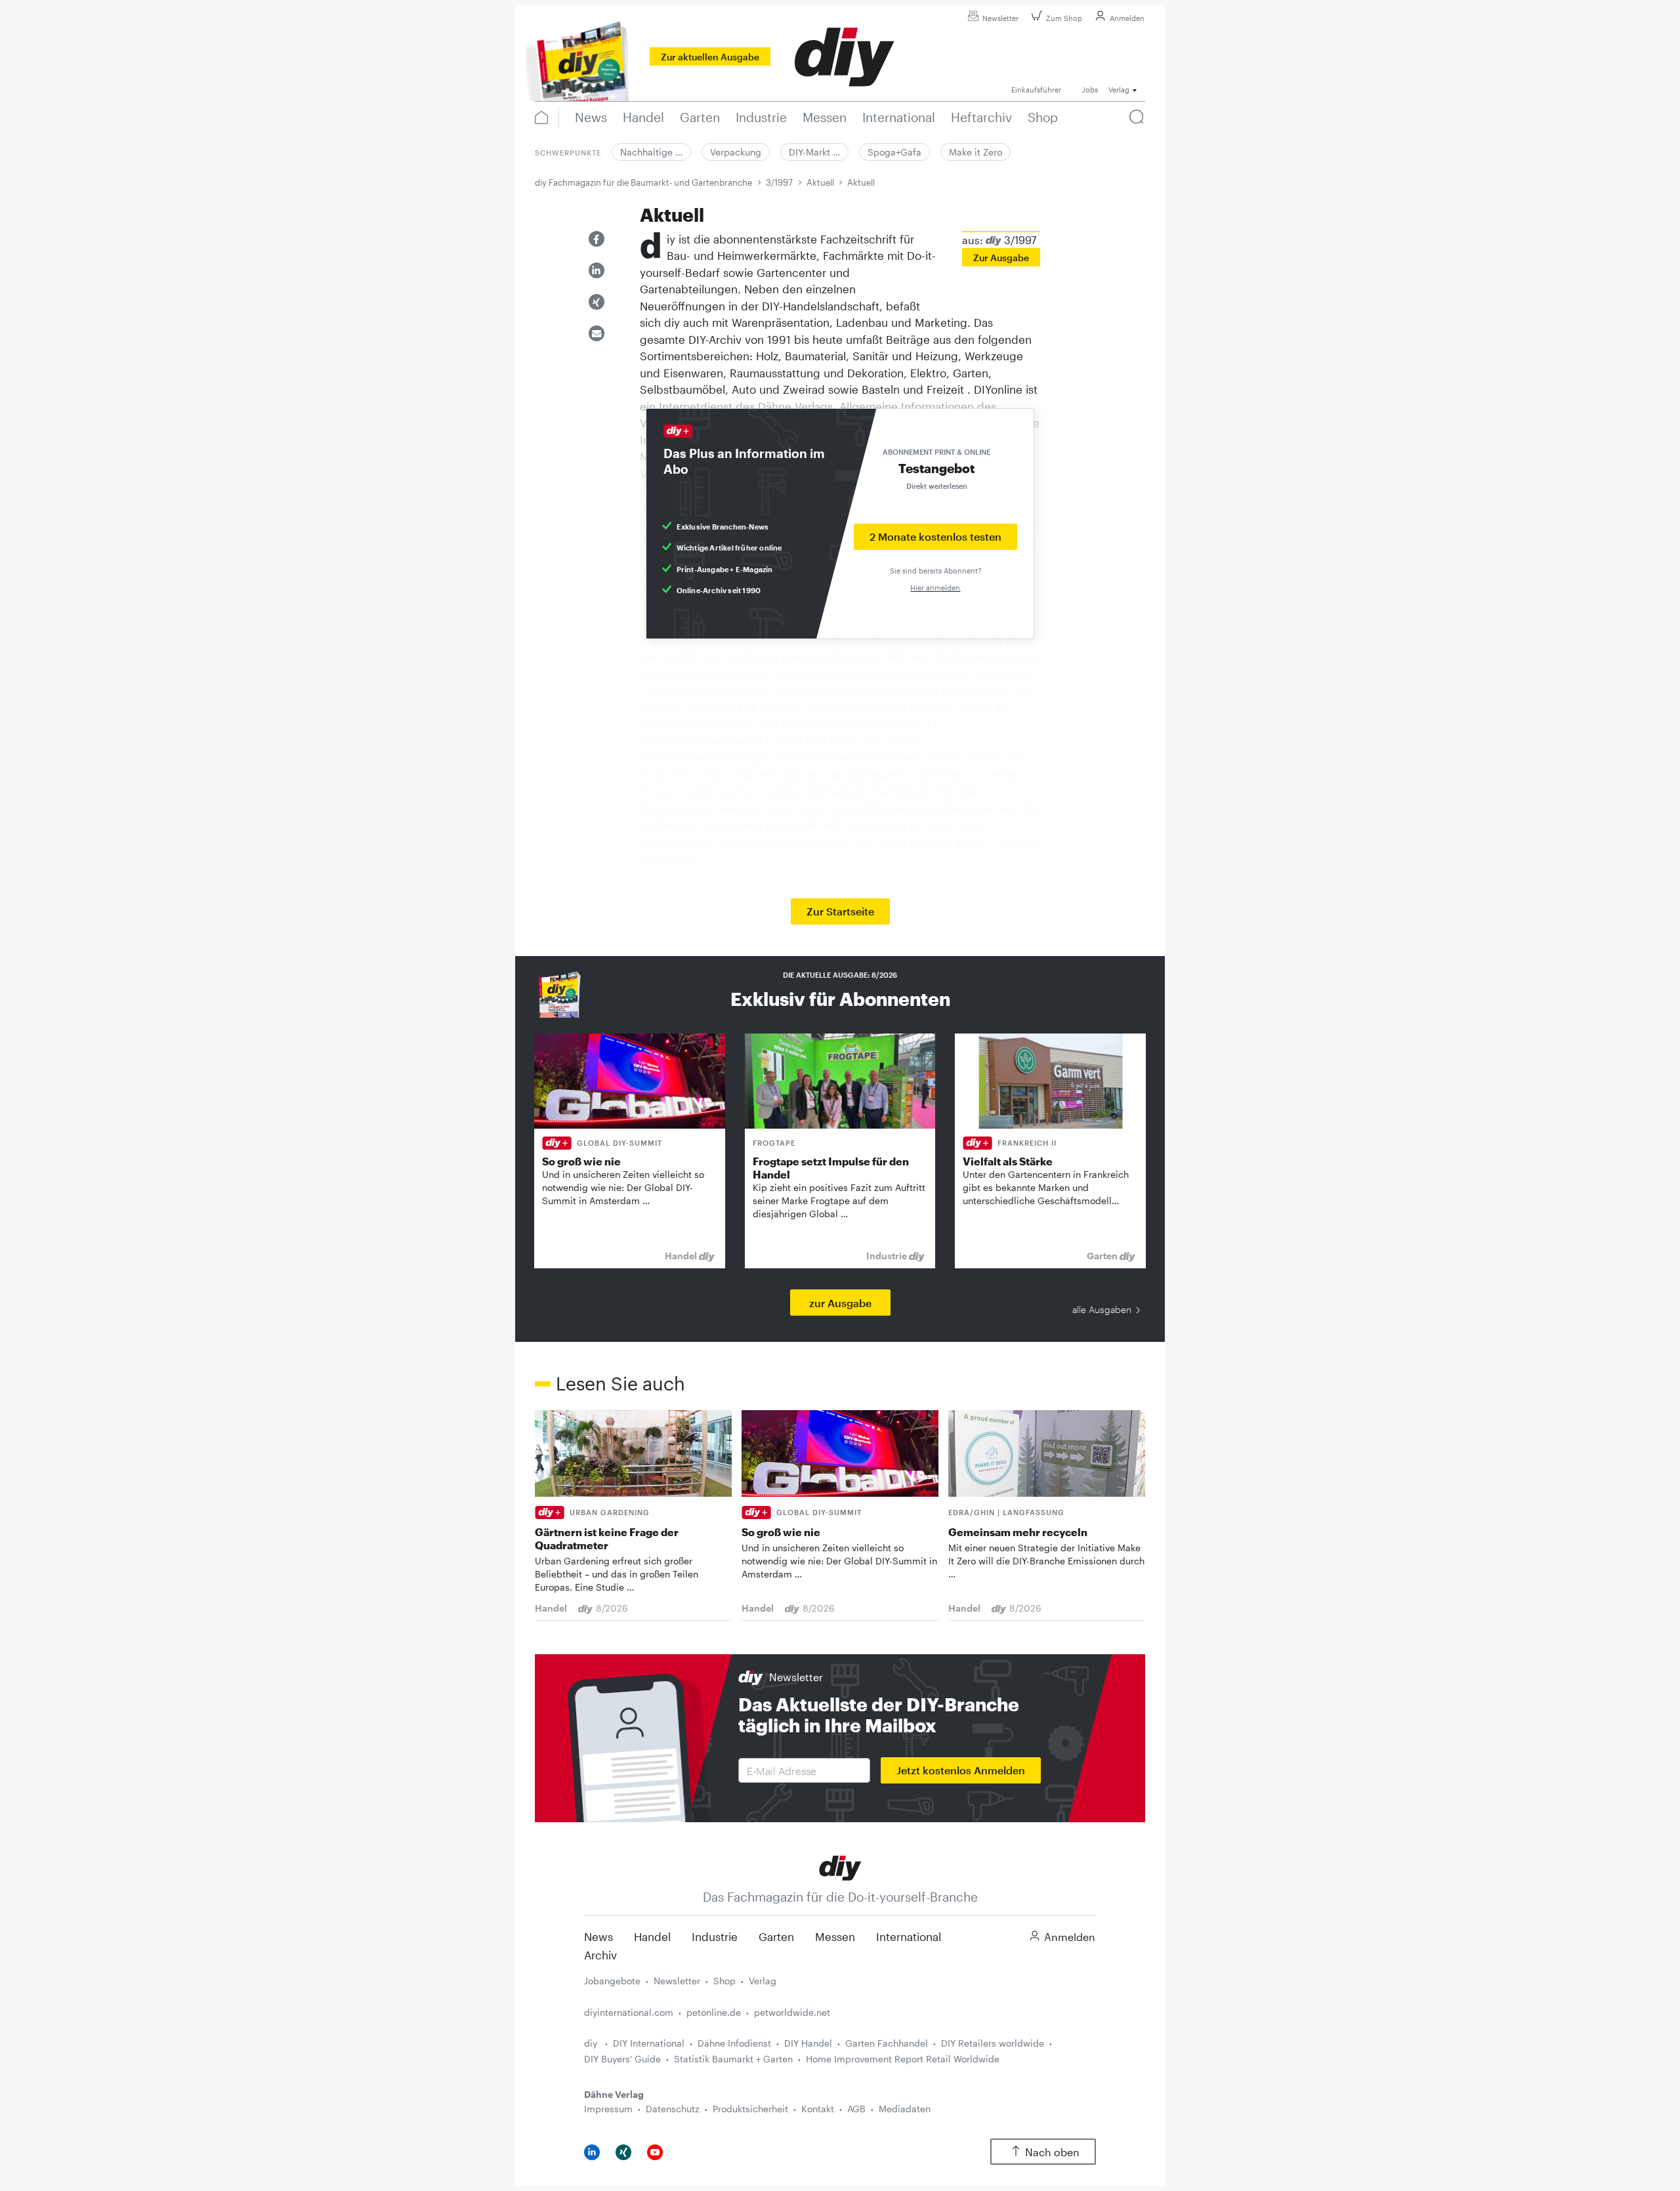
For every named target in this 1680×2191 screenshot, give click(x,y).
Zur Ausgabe (1001, 258)
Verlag (763, 1981)
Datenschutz (673, 2109)
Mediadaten (905, 2109)
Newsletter (1000, 18)
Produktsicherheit (750, 2109)
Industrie (715, 1936)
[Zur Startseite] (840, 1867)
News (598, 1936)
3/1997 (779, 182)
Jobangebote (612, 1981)
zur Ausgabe (840, 1303)
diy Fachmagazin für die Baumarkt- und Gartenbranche (643, 182)
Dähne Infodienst (734, 2043)
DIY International (649, 2043)
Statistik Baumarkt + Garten (733, 2059)
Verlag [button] (1119, 90)
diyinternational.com (629, 2012)
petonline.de (714, 2012)
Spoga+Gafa (894, 152)
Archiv (600, 1955)
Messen (835, 1936)
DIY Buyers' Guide (622, 2059)
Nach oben (1052, 2152)
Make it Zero (976, 152)
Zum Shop (1064, 18)
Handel (652, 1936)
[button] (597, 239)
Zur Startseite (840, 911)
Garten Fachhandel (887, 2043)
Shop (724, 1981)
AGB (856, 2109)
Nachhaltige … (651, 152)
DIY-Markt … (814, 152)
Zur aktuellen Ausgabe (710, 57)
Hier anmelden (935, 588)
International (909, 1936)
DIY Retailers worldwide (993, 2043)
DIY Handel (808, 2043)
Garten (776, 1936)
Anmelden (1127, 18)
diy (592, 2043)
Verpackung (736, 152)
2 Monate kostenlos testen (935, 536)
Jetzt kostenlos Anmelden (961, 1770)
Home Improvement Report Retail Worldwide (903, 2059)
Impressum (608, 2109)
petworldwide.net (792, 2012)
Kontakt (818, 2109)
